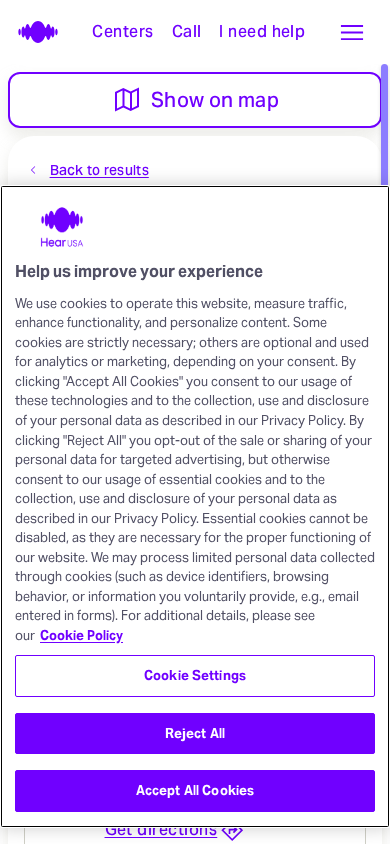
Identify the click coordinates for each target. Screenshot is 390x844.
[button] (352, 32)
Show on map (215, 100)
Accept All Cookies (195, 790)
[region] (195, 506)
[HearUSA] (32, 32)
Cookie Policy (81, 635)
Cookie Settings (195, 675)
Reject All (195, 733)
